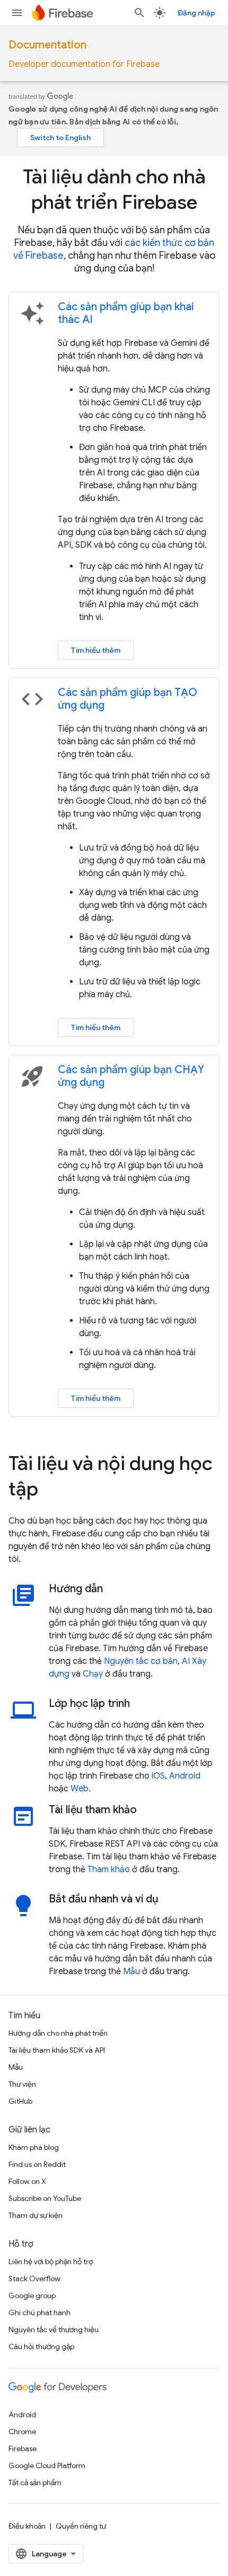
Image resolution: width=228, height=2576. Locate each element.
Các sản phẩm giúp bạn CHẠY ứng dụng (131, 1076)
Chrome (22, 2432)
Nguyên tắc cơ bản (141, 1661)
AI (186, 1661)
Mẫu (131, 1971)
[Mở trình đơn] (17, 13)
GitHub (20, 2101)
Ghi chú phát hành (40, 2313)
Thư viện (22, 2084)
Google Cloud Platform (47, 2466)
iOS (158, 1776)
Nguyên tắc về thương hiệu (54, 2330)
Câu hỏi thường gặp (41, 2347)
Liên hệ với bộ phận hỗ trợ (51, 2262)
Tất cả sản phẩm (35, 2483)
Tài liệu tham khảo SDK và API (57, 2050)
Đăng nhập (196, 13)
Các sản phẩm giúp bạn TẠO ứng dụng (128, 699)
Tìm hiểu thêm (96, 650)
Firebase (23, 2449)
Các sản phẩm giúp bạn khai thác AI (126, 313)
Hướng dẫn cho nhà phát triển (58, 2033)
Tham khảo (109, 1869)
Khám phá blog (34, 2147)
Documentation (47, 45)
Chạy (93, 1674)
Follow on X (27, 2181)
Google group (32, 2296)
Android (185, 1776)
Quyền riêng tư (81, 2526)
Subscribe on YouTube (45, 2198)
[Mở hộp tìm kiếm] (139, 13)
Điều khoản (27, 2526)
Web (80, 1789)
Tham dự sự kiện (36, 2215)
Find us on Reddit (37, 2164)
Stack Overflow (34, 2279)
